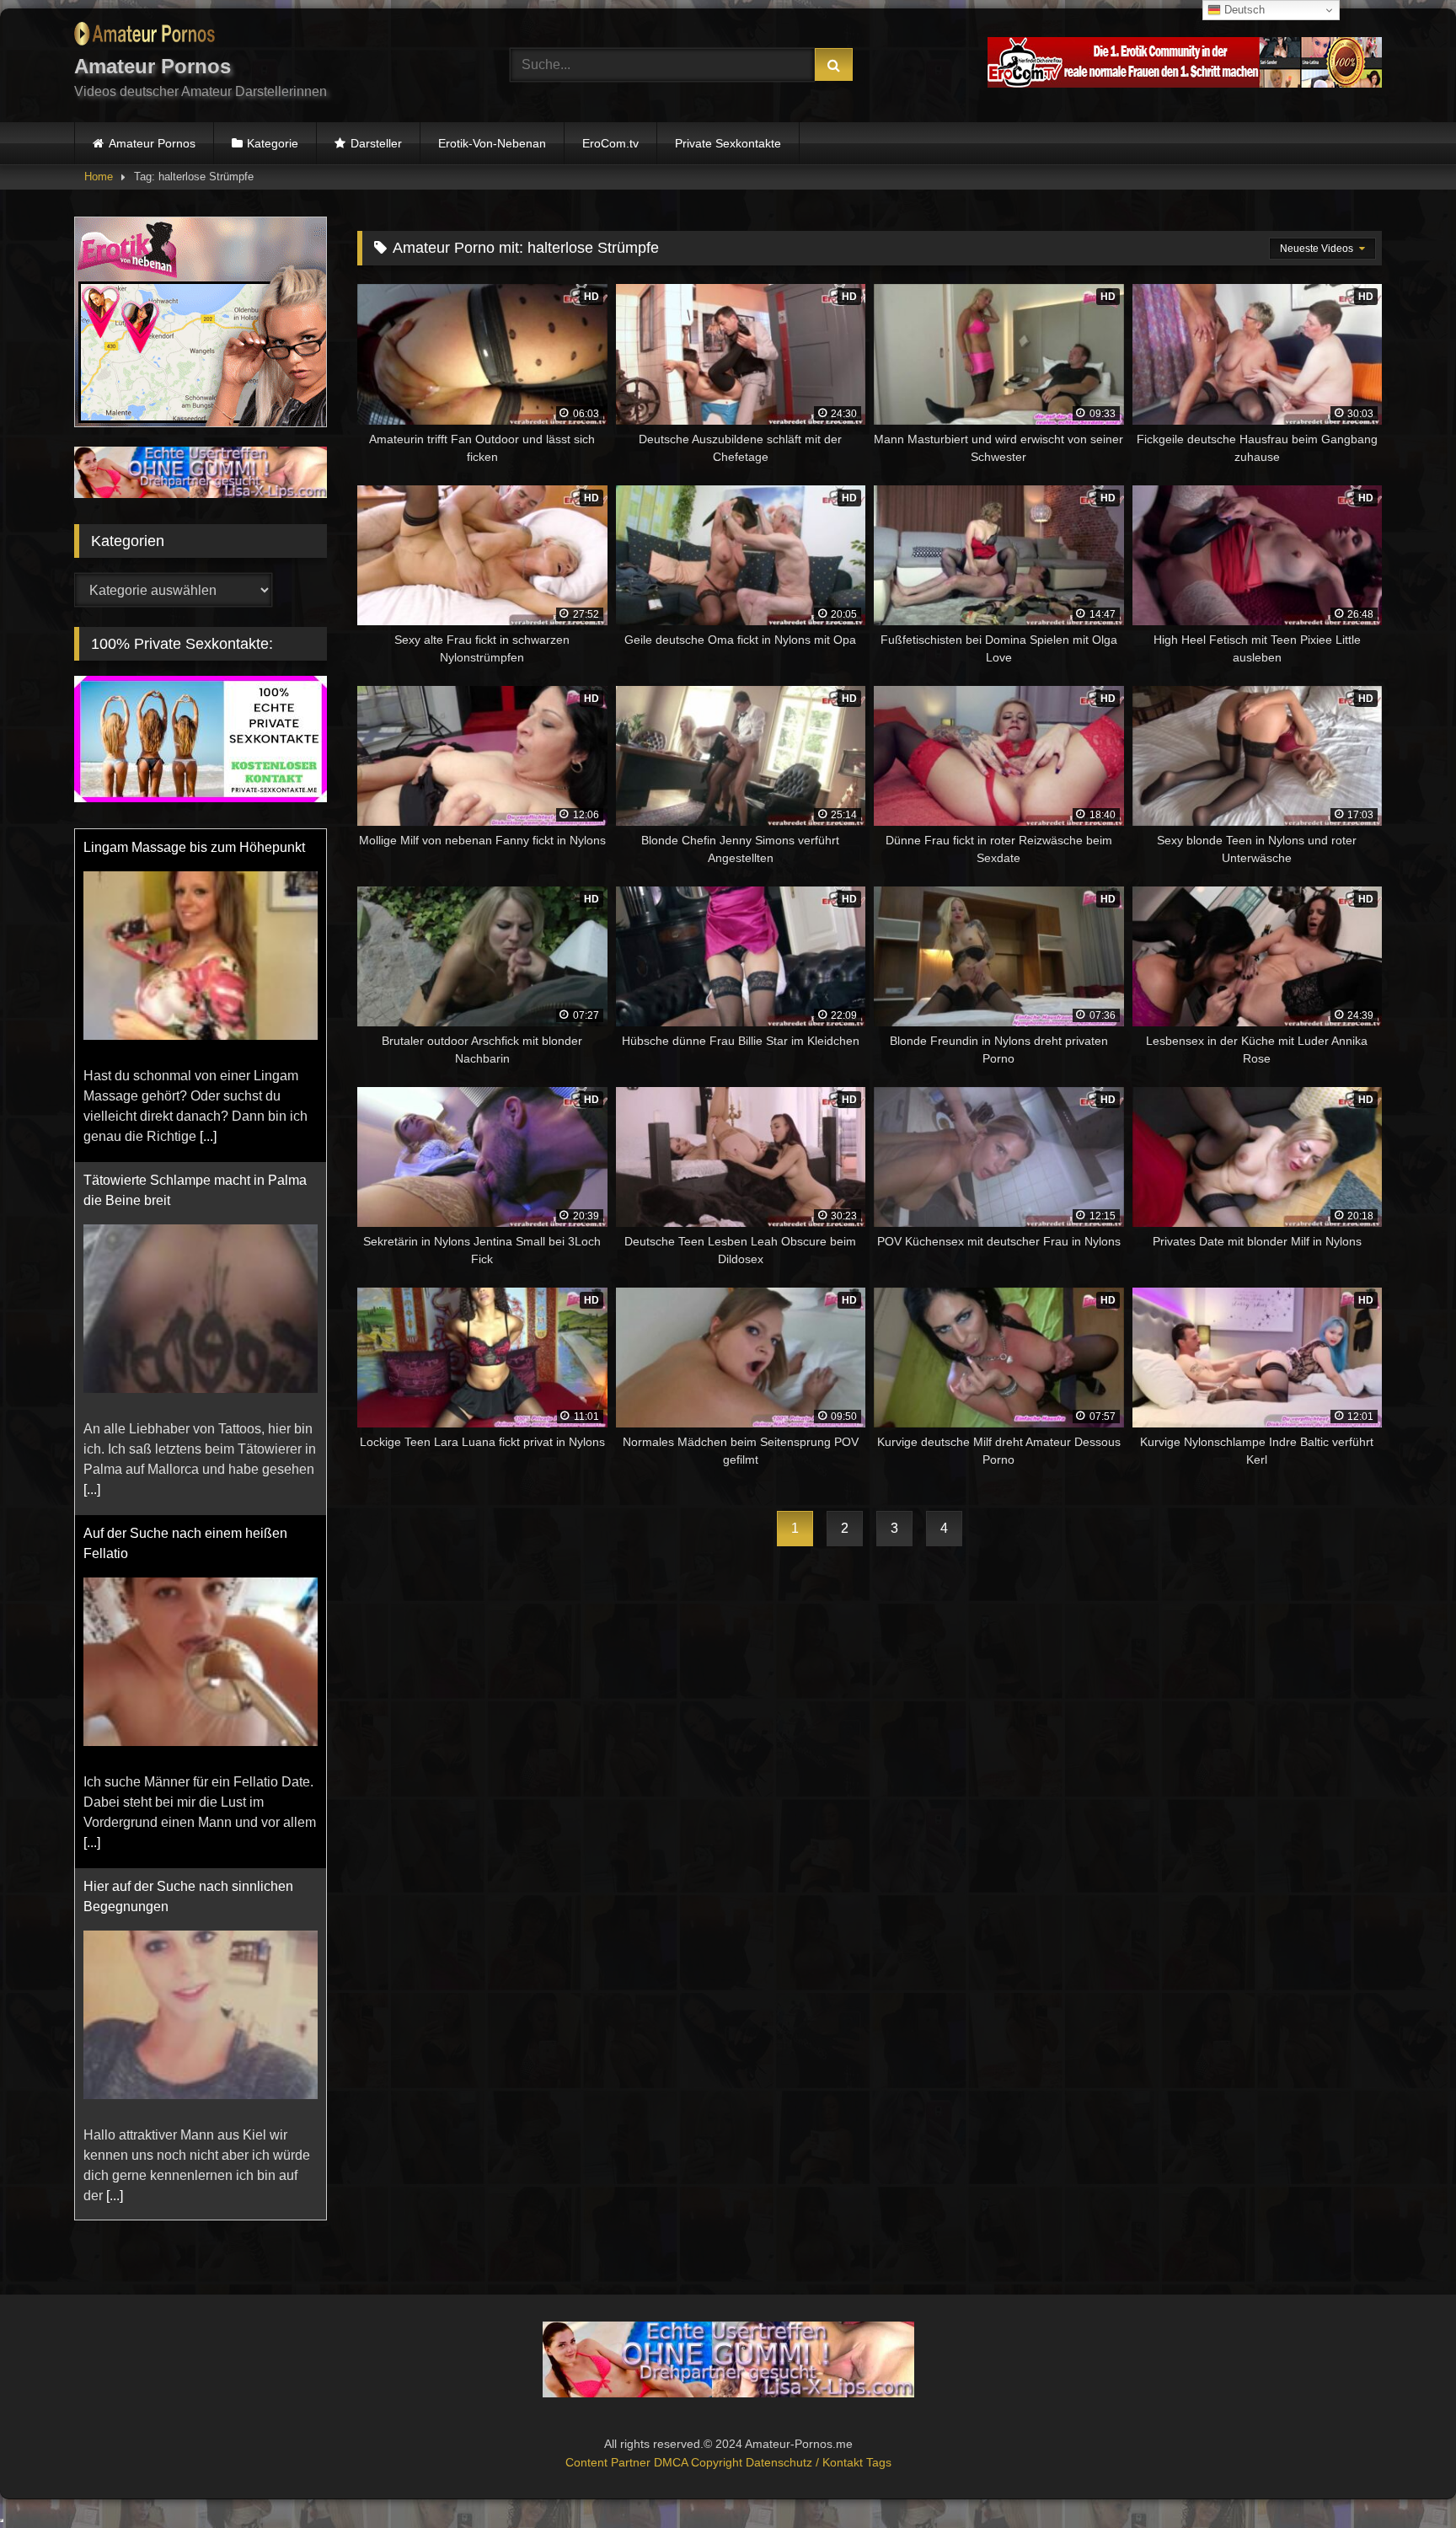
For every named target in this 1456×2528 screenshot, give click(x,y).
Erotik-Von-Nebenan (492, 143)
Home (99, 177)
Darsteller (376, 143)
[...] (208, 1136)
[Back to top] (1404, 2478)
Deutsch (1243, 10)
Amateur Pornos (152, 143)
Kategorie (273, 143)
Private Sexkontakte (728, 143)
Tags (879, 2462)
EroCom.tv (610, 143)
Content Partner (610, 2462)
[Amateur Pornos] (145, 37)
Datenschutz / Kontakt (806, 2462)
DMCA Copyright (700, 2462)
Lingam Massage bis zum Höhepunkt (194, 847)
